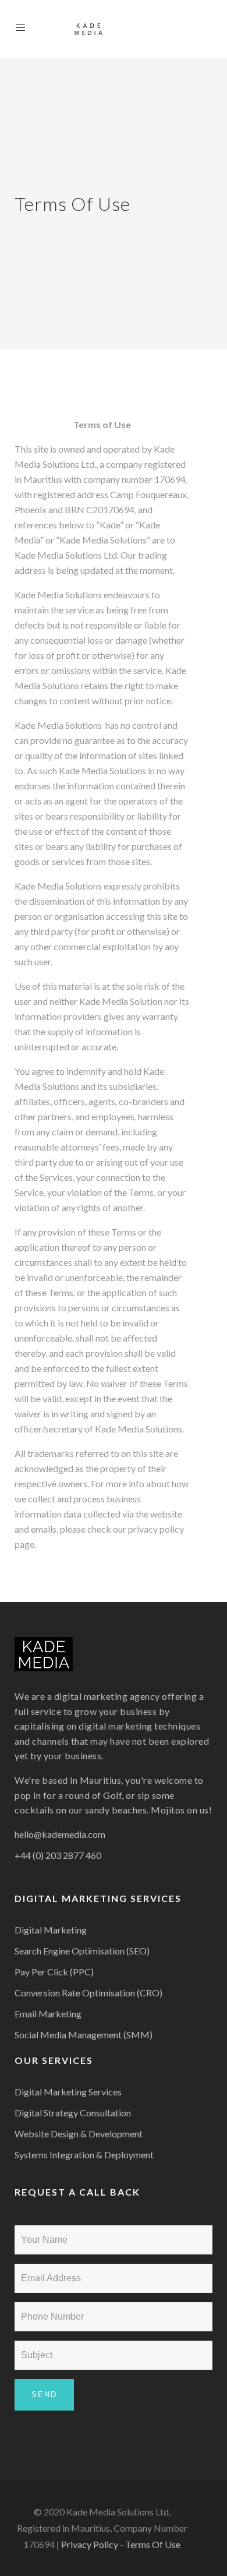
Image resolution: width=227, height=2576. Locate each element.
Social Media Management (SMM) (84, 2035)
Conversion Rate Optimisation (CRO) (88, 1993)
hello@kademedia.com (60, 1834)
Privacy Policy (90, 2544)
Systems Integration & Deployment (84, 2155)
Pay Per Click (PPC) (54, 1972)
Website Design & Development (79, 2134)
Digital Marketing (51, 1930)
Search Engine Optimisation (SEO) (82, 1951)
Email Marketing (48, 2014)
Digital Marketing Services (68, 2092)
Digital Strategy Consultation (73, 2113)
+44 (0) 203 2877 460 (58, 1855)
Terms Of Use (153, 2544)
